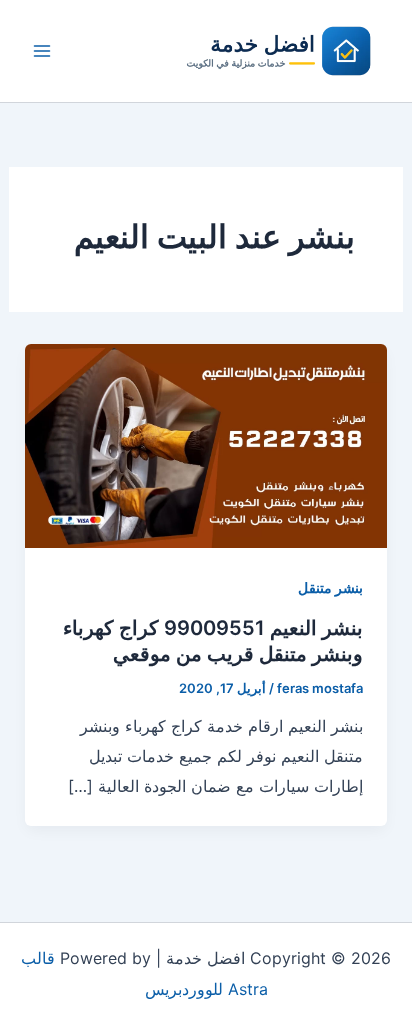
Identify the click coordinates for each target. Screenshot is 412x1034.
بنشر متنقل (330, 587)
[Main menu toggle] (42, 51)
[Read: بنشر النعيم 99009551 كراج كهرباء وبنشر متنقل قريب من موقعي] (206, 444)
